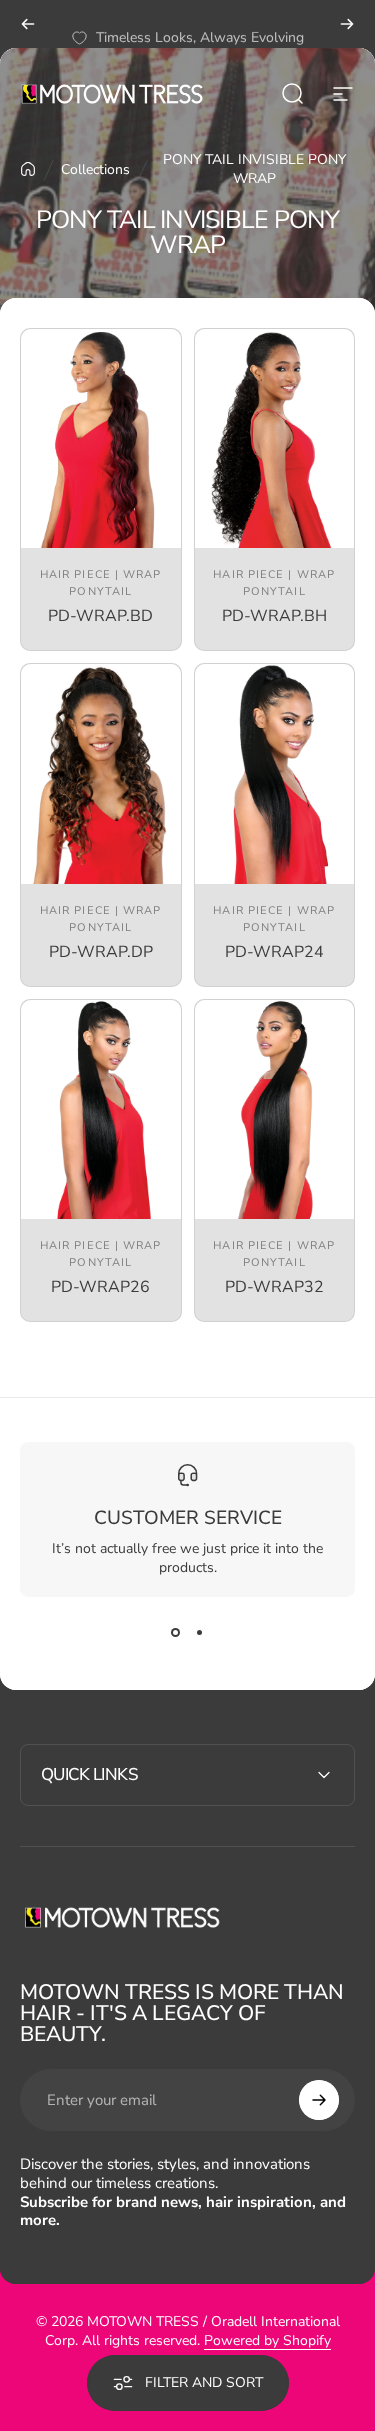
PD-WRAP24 (274, 952)
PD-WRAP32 (274, 1287)
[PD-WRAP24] (275, 773)
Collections (95, 169)
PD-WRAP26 (100, 1287)
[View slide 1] (176, 1633)
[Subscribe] (319, 2100)
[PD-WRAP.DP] (101, 773)
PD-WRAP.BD (100, 616)
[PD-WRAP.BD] (101, 438)
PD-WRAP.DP (101, 952)
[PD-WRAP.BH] (275, 438)
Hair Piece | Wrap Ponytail (101, 583)
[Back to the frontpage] (28, 169)
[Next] (347, 24)
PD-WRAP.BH (274, 616)
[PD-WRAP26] (101, 1109)
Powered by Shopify (267, 2340)
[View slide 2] (200, 1633)
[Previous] (28, 24)
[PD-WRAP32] (275, 1109)
